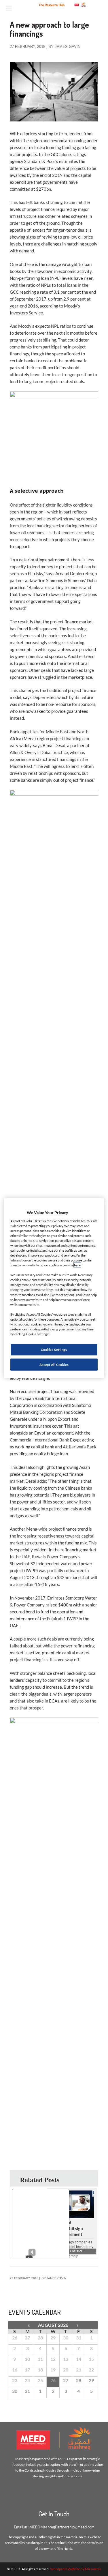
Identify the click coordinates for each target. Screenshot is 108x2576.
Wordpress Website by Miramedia (76, 2569)
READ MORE (72, 2251)
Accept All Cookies (54, 1365)
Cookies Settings (54, 1350)
